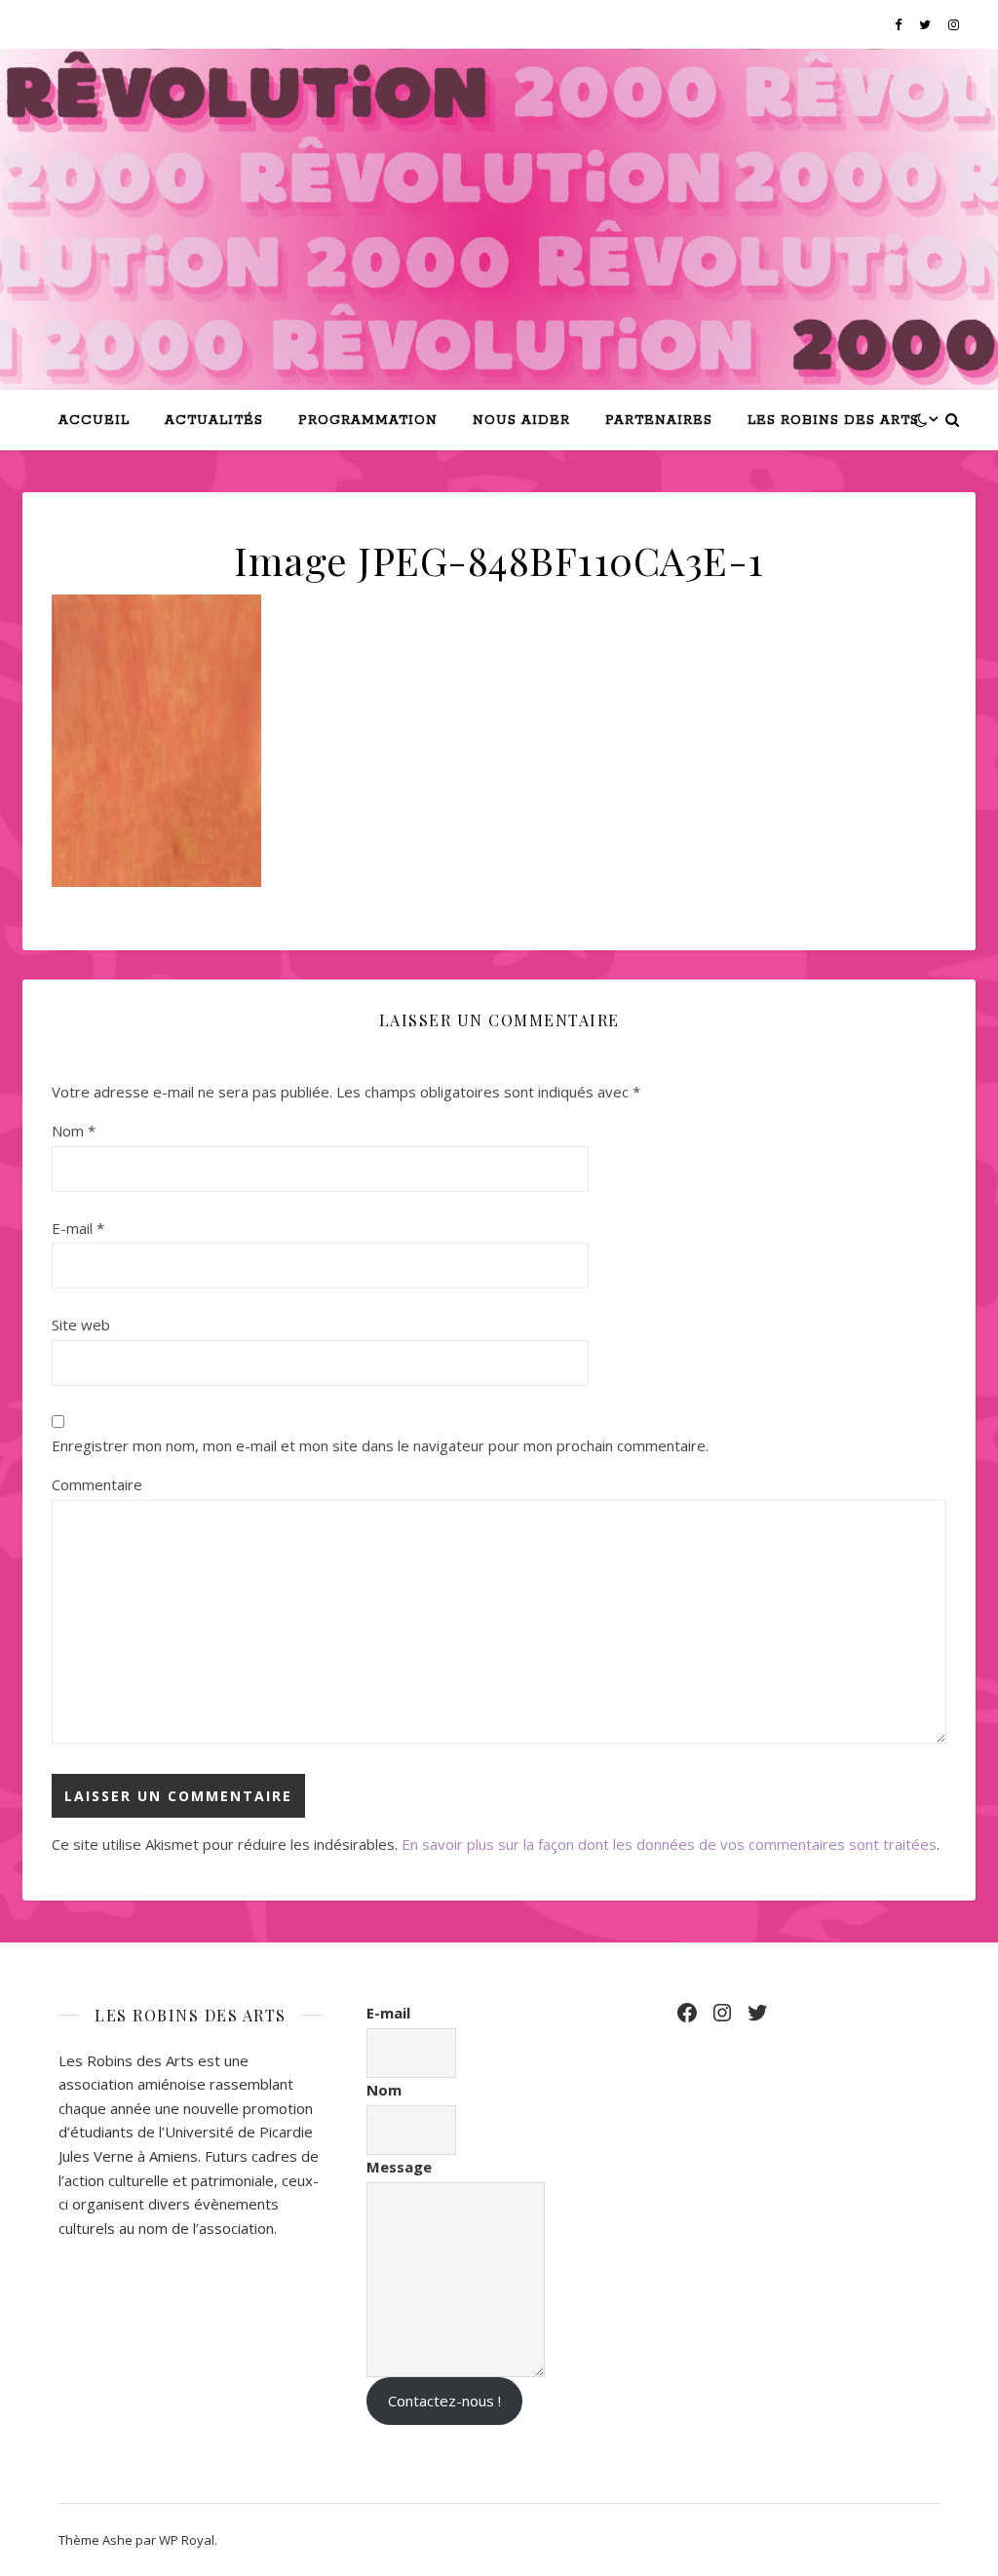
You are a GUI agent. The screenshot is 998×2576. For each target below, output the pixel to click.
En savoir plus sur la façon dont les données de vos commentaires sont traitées (669, 1844)
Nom (74, 1131)
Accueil (94, 421)
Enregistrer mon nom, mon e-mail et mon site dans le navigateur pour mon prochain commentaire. (380, 1445)
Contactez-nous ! (444, 2401)
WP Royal (187, 2540)
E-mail (78, 1228)
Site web (81, 1325)
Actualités (214, 421)
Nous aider (521, 421)
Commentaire (97, 1484)
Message (399, 2167)
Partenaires (659, 421)
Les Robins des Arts (833, 421)
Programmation (368, 421)
